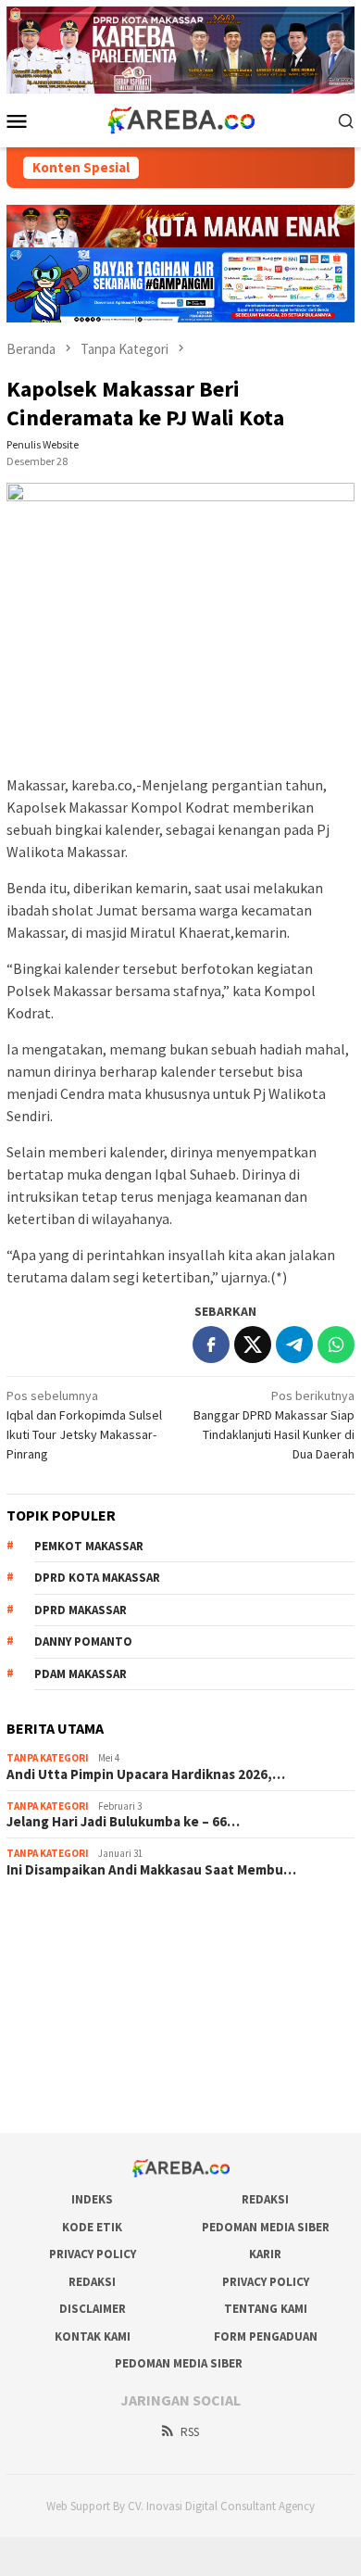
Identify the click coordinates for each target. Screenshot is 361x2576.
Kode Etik (92, 2227)
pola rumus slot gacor (67, 1968)
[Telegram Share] (294, 1345)
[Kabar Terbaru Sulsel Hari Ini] (180, 119)
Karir (265, 2254)
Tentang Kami (266, 2309)
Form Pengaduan (266, 2336)
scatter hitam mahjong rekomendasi (106, 1918)
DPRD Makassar (81, 1610)
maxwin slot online (57, 1943)
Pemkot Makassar (89, 1546)
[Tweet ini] (253, 1345)
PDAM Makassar (81, 1674)
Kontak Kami (93, 2336)
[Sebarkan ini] (211, 1345)
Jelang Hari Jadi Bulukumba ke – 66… (123, 1822)
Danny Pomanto (83, 1642)
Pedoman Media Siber (266, 2227)
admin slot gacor (53, 1993)
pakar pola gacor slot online (83, 2068)
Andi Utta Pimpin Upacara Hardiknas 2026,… (146, 1774)
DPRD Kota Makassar (97, 1578)
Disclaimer (93, 2309)
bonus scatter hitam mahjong (87, 2043)
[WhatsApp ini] (336, 1345)
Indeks (92, 2199)
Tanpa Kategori (48, 1758)
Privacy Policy (93, 2254)
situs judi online (49, 2018)
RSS (190, 2432)
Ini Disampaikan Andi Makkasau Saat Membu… (151, 1870)
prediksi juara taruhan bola (80, 2093)
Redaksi (265, 2199)
